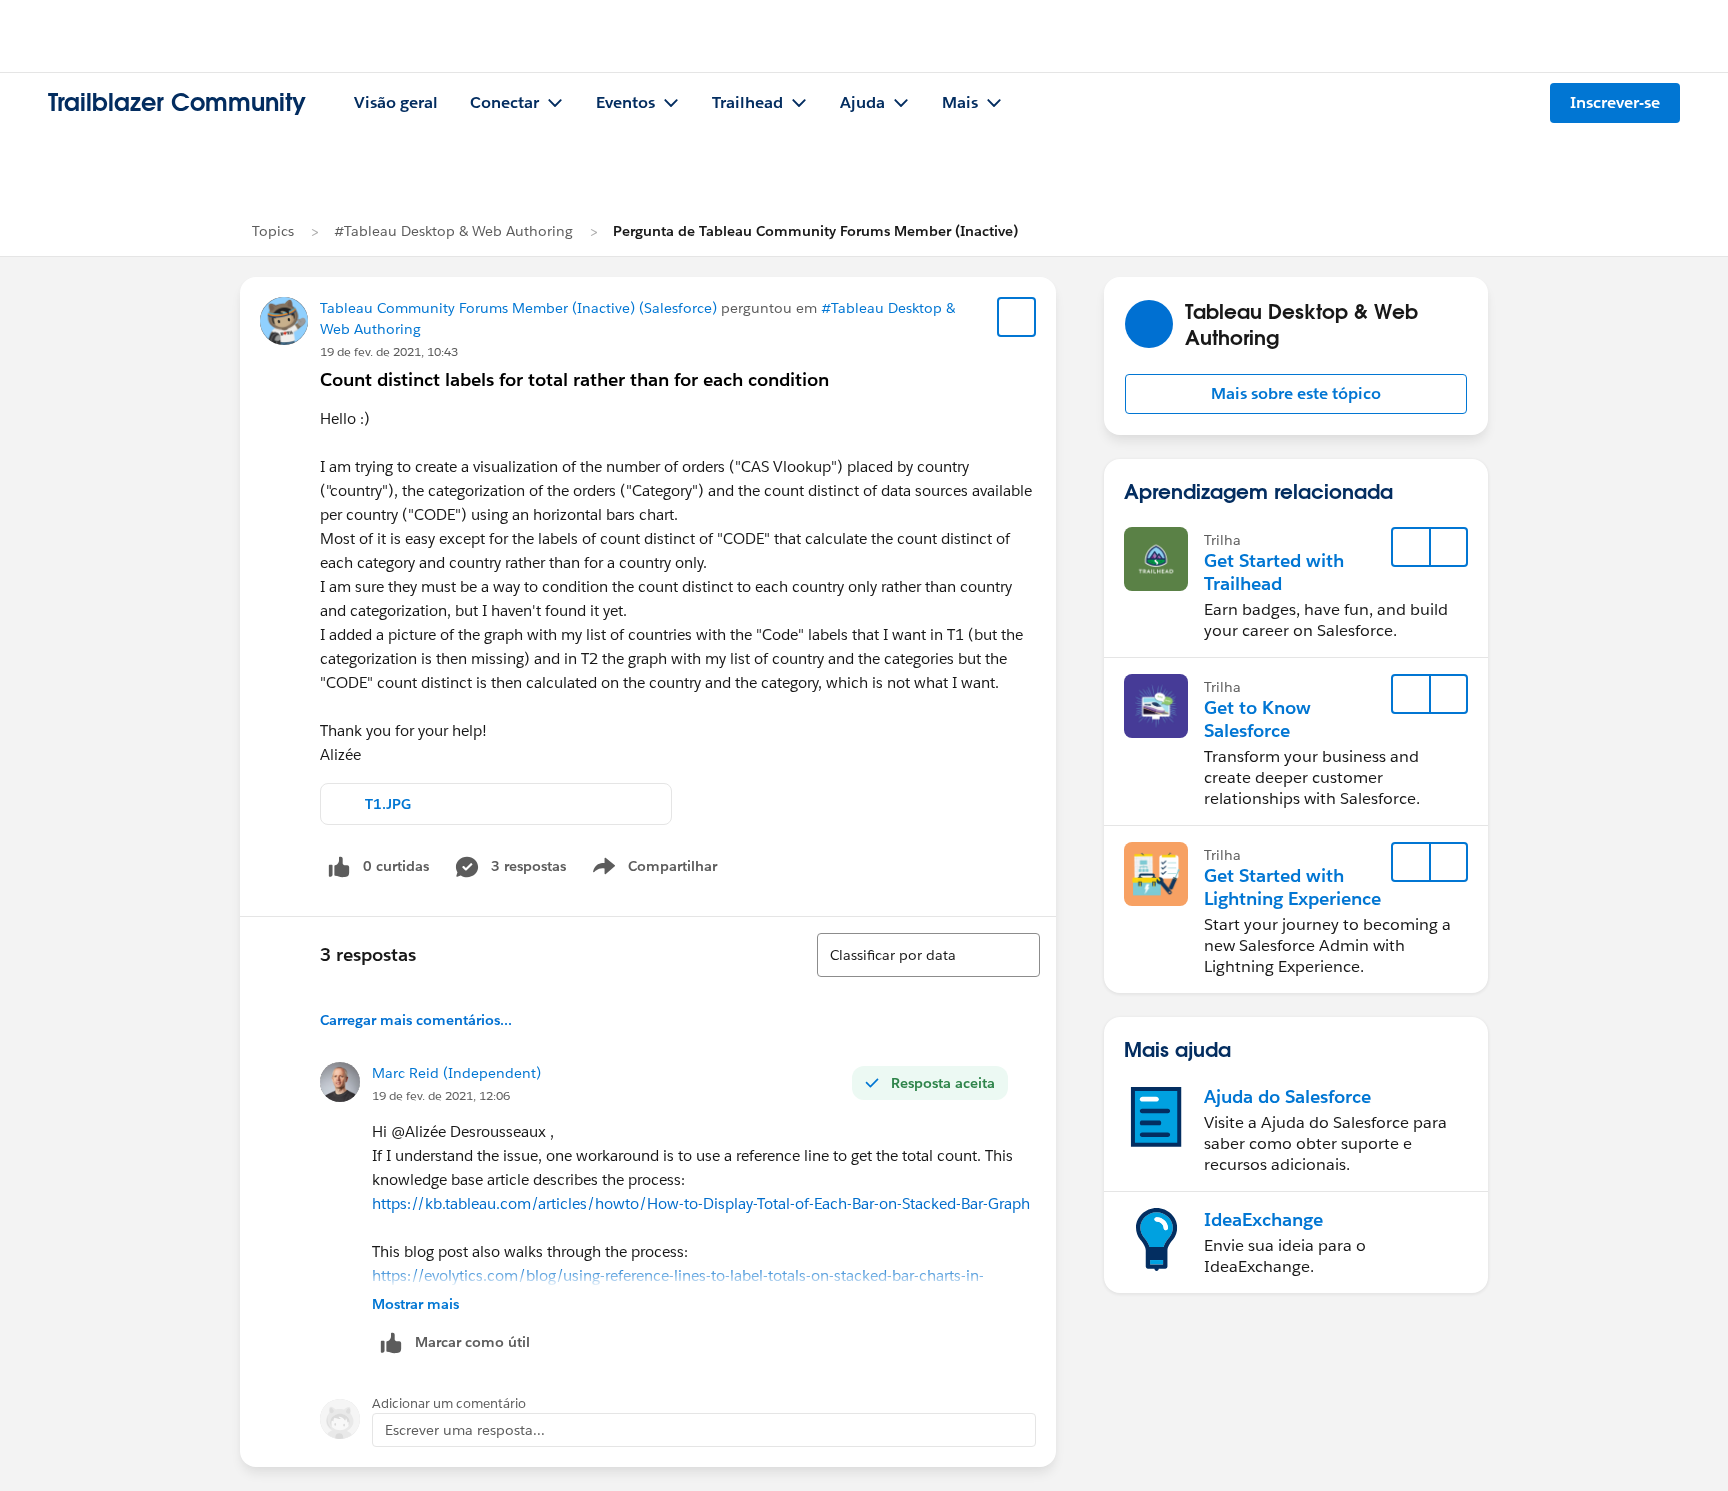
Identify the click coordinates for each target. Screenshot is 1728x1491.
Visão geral (396, 102)
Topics (273, 231)
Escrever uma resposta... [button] (465, 1430)
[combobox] (928, 955)
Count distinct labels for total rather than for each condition (574, 379)
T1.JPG (388, 804)
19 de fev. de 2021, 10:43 (389, 351)
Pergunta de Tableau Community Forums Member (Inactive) (815, 231)
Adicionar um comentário (449, 1403)
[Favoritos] (1017, 317)
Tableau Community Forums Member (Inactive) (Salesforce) (518, 308)
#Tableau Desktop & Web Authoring (453, 231)
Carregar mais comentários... (416, 1020)
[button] (1296, 394)
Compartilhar (673, 870)
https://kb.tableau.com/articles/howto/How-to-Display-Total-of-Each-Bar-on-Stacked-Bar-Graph (701, 1203)
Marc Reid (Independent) (456, 1073)
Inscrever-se (1615, 102)
